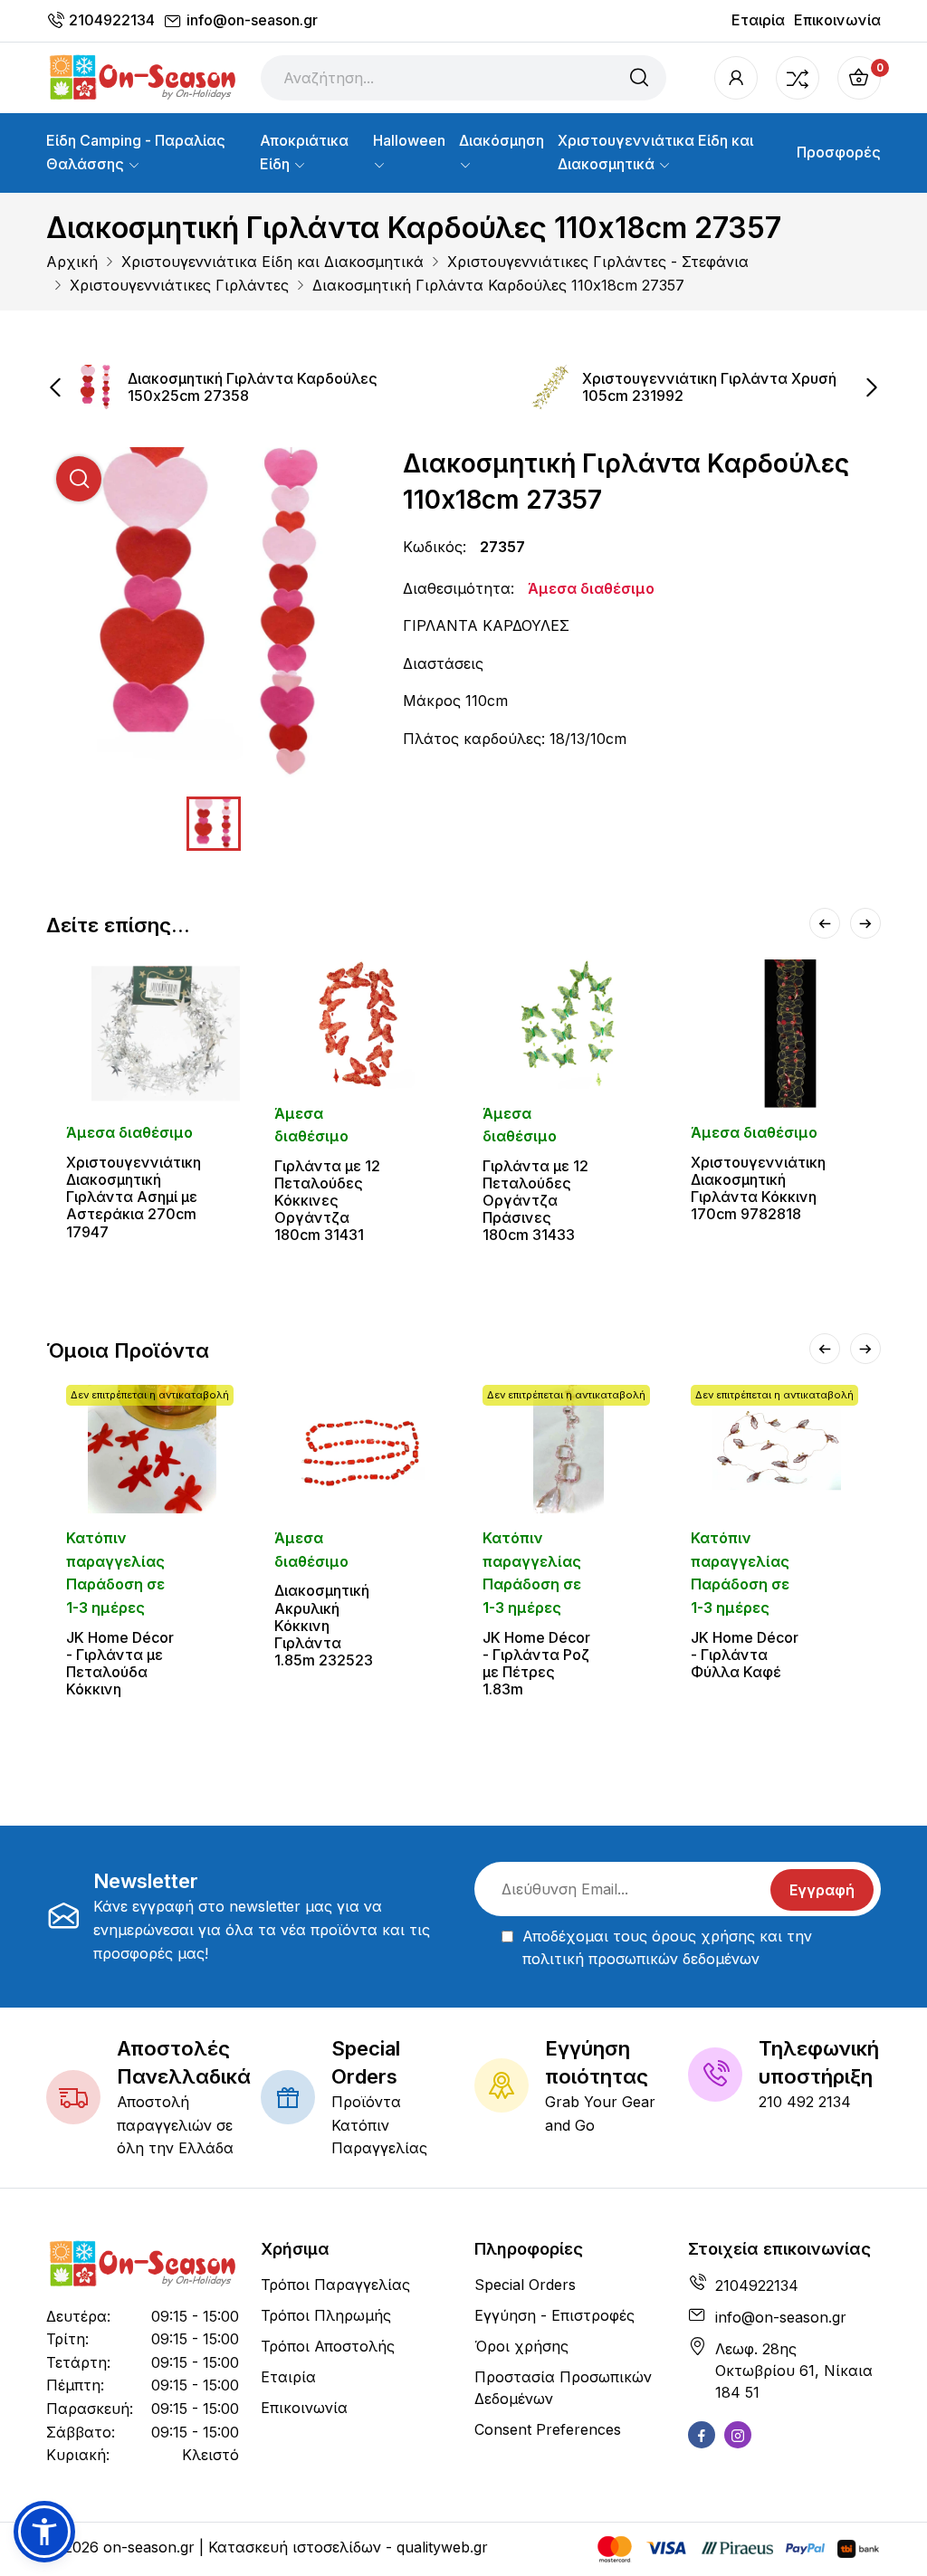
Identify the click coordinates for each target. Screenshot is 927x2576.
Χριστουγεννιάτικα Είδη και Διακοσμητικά (655, 152)
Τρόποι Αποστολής (328, 2346)
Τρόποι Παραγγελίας (335, 2285)
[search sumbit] (639, 78)
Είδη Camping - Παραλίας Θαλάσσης (136, 152)
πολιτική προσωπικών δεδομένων (641, 1959)
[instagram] (738, 2435)
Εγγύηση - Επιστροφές (554, 2315)
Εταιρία (758, 20)
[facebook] (702, 2435)
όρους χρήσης (703, 1936)
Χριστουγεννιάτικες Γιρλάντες (179, 285)
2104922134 (112, 20)
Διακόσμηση (502, 140)
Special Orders (525, 2285)
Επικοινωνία (837, 20)
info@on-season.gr (252, 20)
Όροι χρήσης (521, 2346)
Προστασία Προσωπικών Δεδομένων (563, 2388)
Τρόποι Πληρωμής (326, 2315)
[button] (44, 2532)
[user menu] (736, 78)
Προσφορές (839, 152)
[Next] (865, 923)
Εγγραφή (822, 1890)
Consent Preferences (548, 2429)
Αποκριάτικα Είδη (304, 152)
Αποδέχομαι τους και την (667, 1948)
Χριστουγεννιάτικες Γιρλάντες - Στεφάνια (598, 262)
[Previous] (825, 923)
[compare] (798, 78)
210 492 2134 (805, 2102)
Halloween (409, 140)
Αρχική (72, 262)
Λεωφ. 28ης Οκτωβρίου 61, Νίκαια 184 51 (794, 2371)
